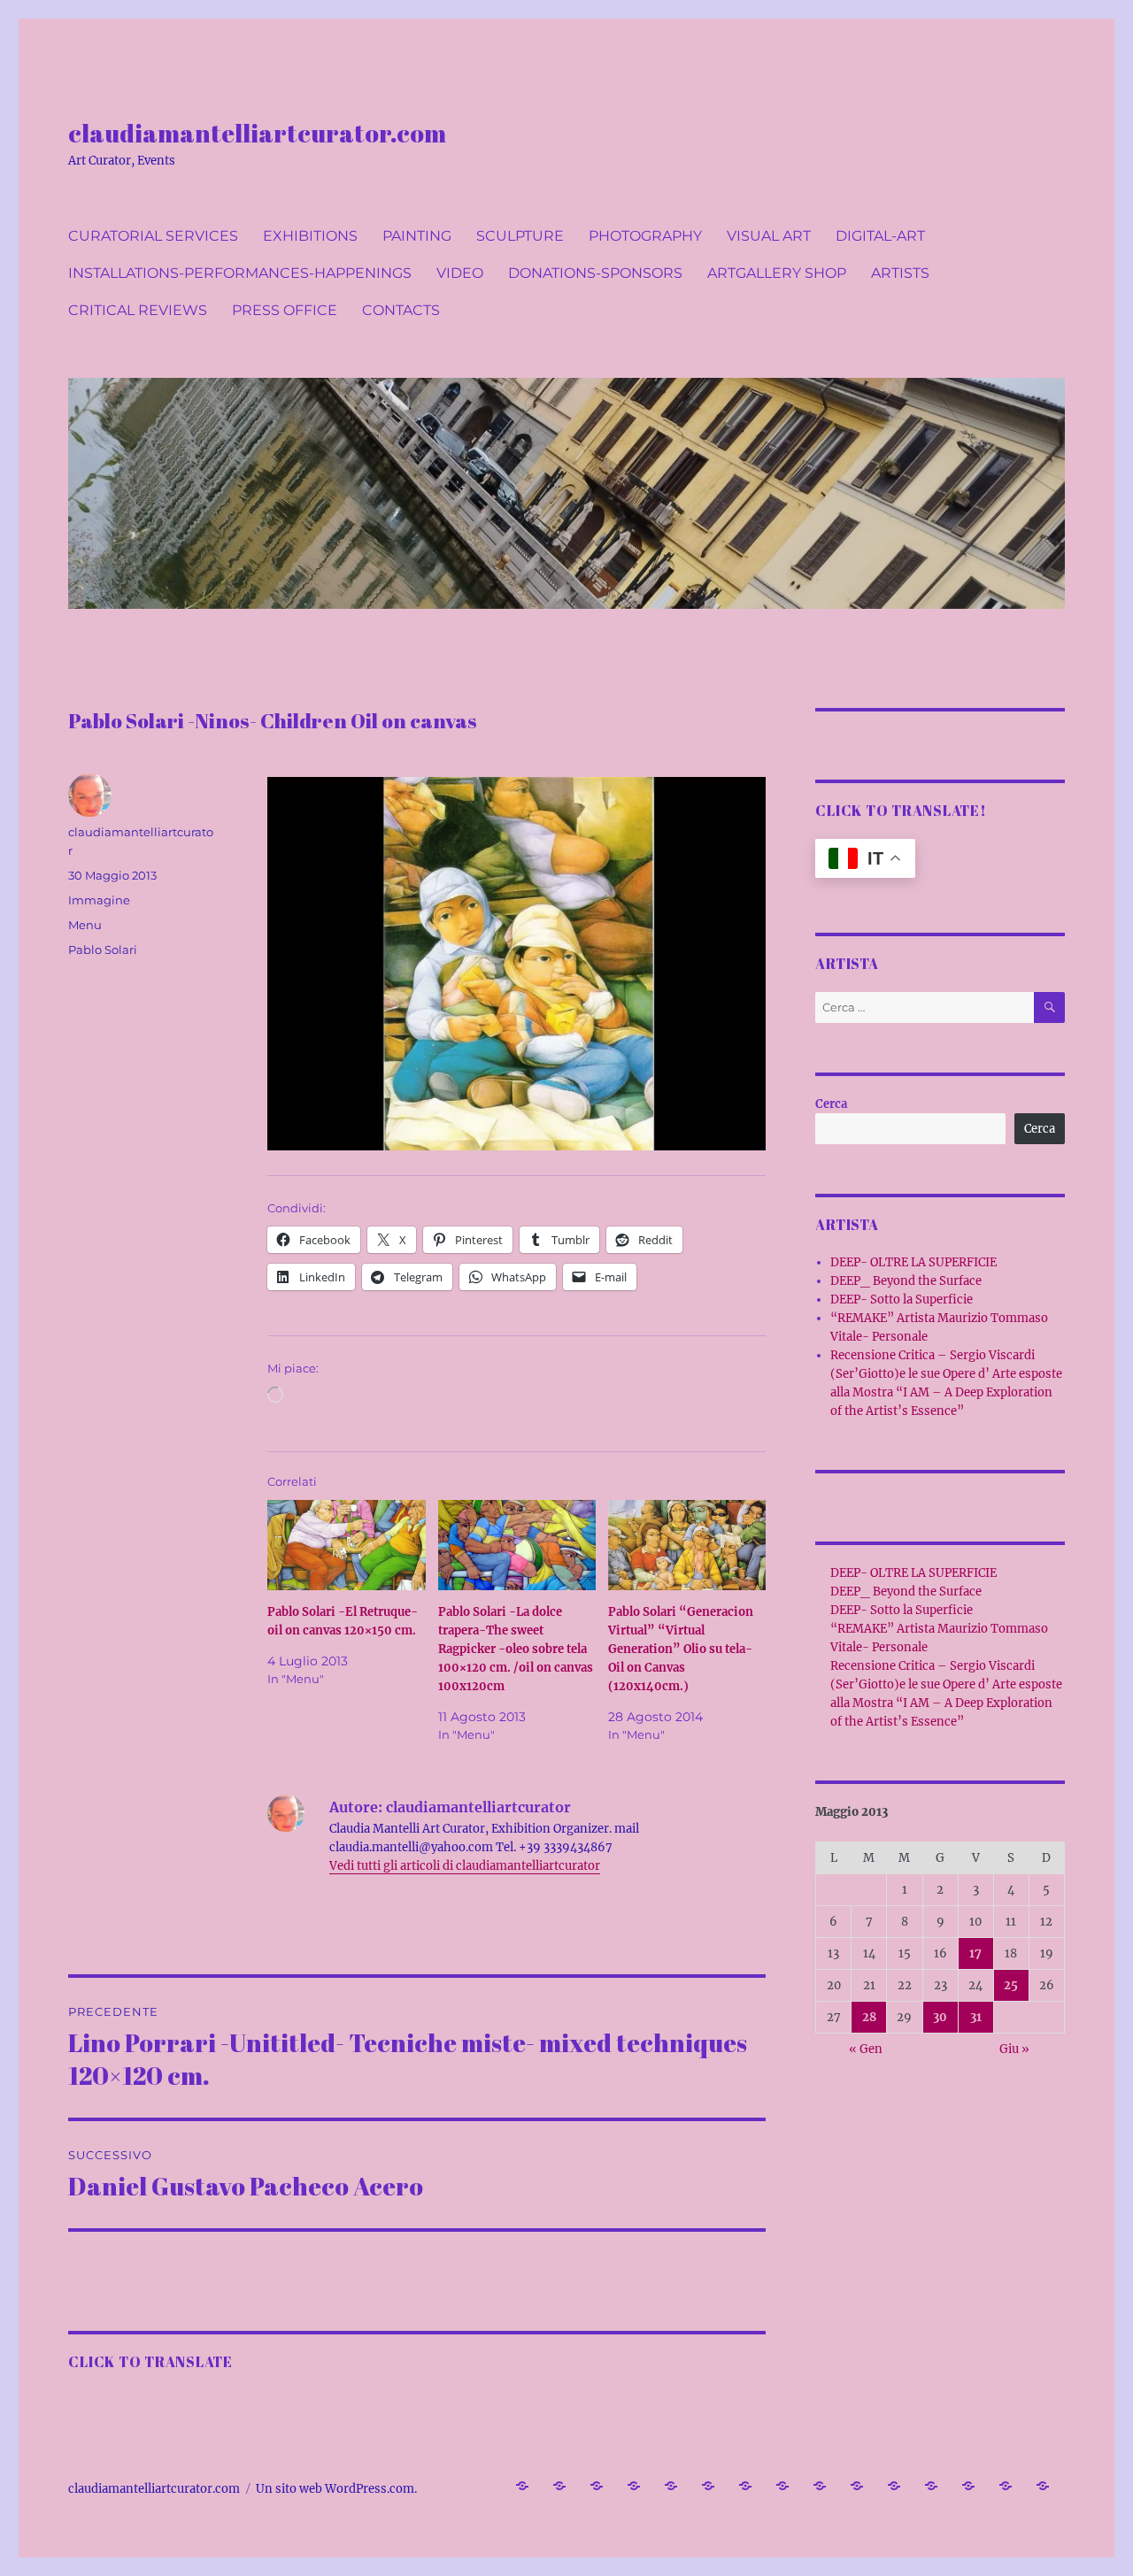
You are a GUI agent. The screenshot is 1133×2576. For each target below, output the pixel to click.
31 (976, 2017)
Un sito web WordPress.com (335, 2489)
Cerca (831, 1104)
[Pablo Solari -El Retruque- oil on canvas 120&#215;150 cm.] (346, 1545)
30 (940, 2017)
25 (1011, 1985)
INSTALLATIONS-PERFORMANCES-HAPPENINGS (240, 273)
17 (975, 1953)
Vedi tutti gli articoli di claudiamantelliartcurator (465, 1866)
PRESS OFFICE (285, 310)
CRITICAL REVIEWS (138, 310)
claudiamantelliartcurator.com (257, 133)
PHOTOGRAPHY (645, 236)
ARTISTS (900, 273)
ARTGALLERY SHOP (777, 273)
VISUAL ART (769, 236)
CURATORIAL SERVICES (153, 236)
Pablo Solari (103, 950)
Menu (85, 925)
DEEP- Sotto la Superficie (902, 1300)
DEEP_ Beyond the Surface (906, 1281)
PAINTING (417, 236)
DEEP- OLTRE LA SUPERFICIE (913, 1262)
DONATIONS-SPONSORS (595, 273)
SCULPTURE (520, 236)
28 (869, 2017)
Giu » (1014, 2049)
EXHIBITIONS (310, 236)
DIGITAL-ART (880, 236)
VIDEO (460, 273)
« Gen (866, 2049)
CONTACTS (401, 310)
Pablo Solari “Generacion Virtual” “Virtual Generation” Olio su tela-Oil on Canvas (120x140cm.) (681, 1649)
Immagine (99, 900)
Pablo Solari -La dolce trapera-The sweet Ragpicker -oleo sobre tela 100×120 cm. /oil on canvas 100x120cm (516, 1649)
